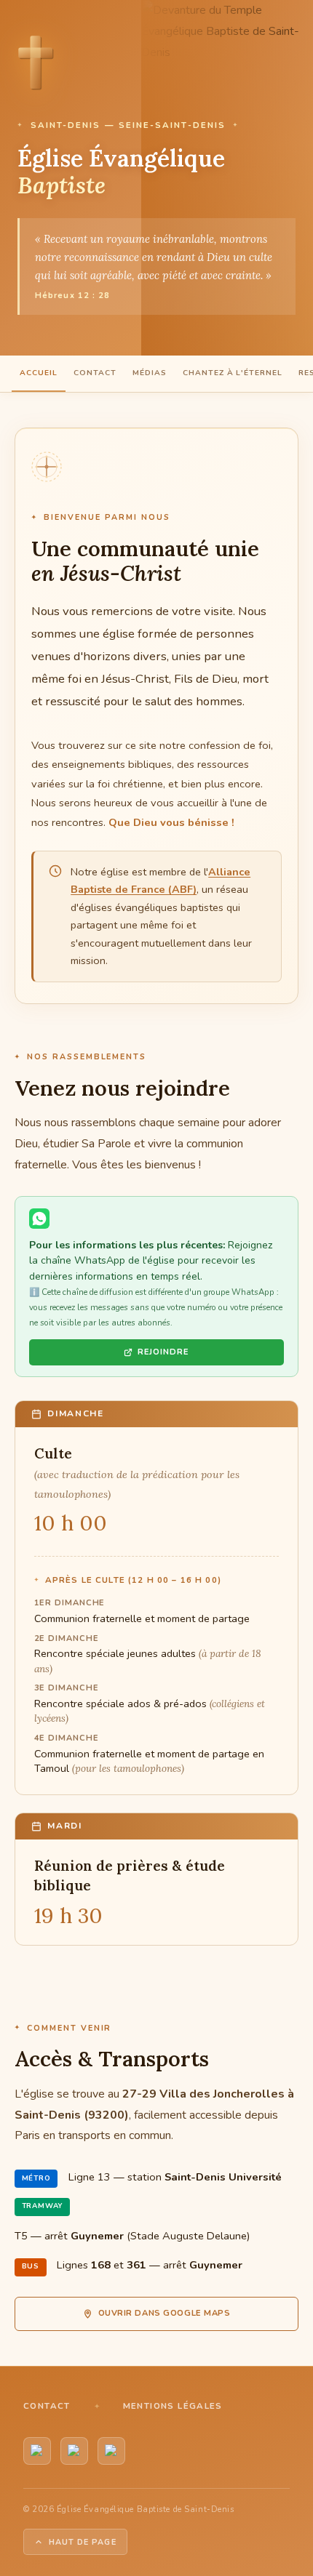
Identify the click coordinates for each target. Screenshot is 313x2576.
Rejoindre (163, 1352)
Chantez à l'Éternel (233, 373)
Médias (150, 373)
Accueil (39, 373)
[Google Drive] (111, 2451)
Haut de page (83, 2542)
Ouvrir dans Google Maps (165, 2313)
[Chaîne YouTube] (37, 2451)
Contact (95, 373)
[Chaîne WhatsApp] (74, 2451)
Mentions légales (173, 2406)
